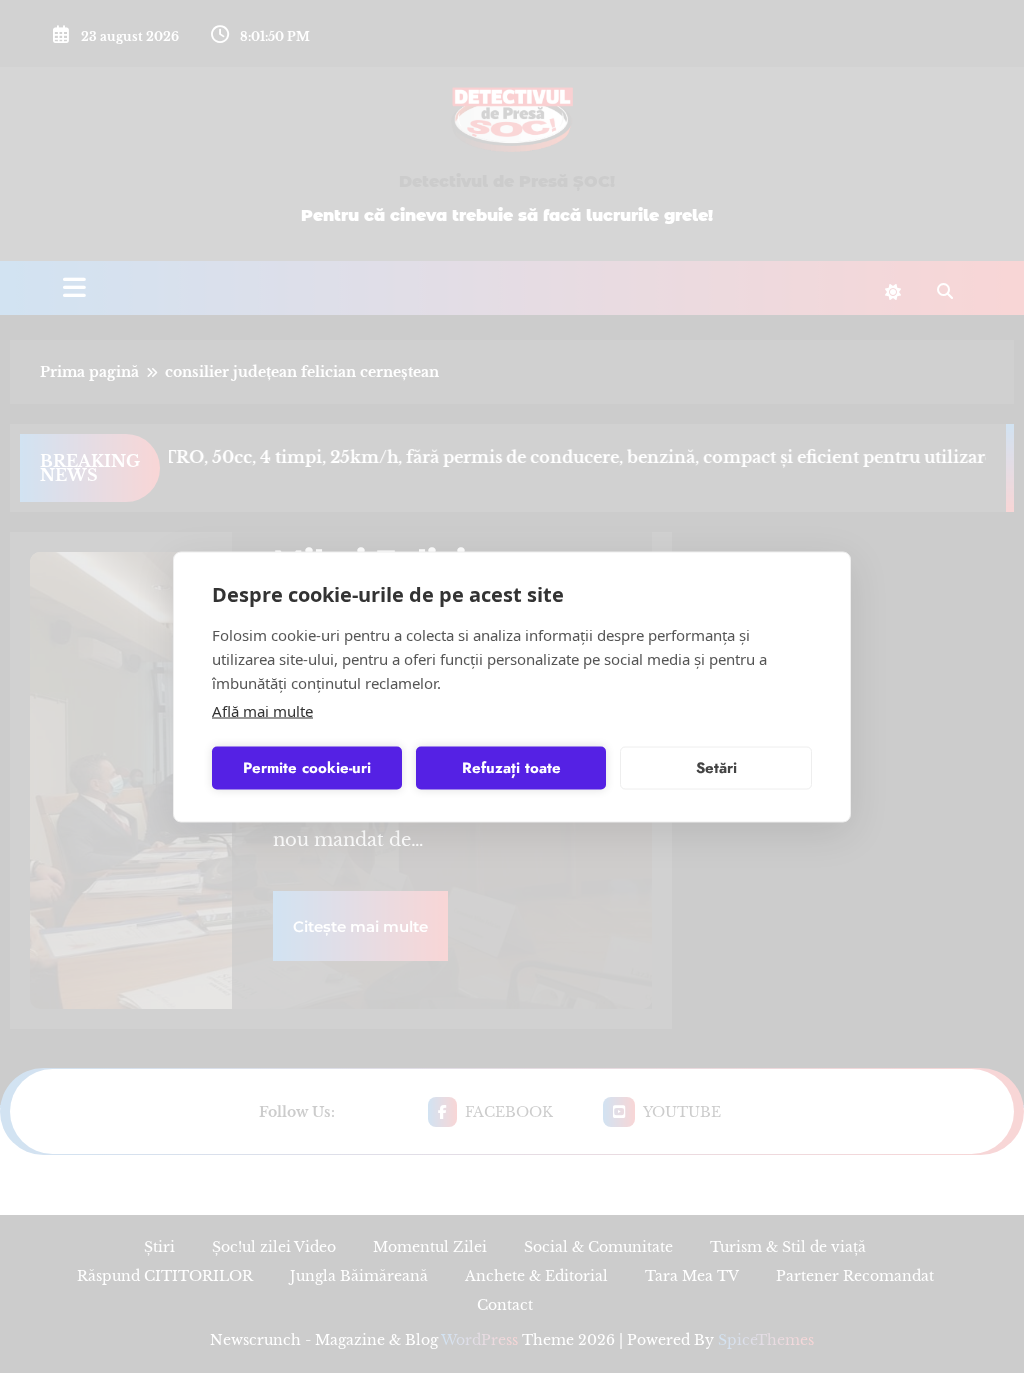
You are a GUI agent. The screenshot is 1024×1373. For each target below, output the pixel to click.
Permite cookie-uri (307, 768)
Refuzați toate (511, 768)
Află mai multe (262, 710)
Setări (716, 768)
